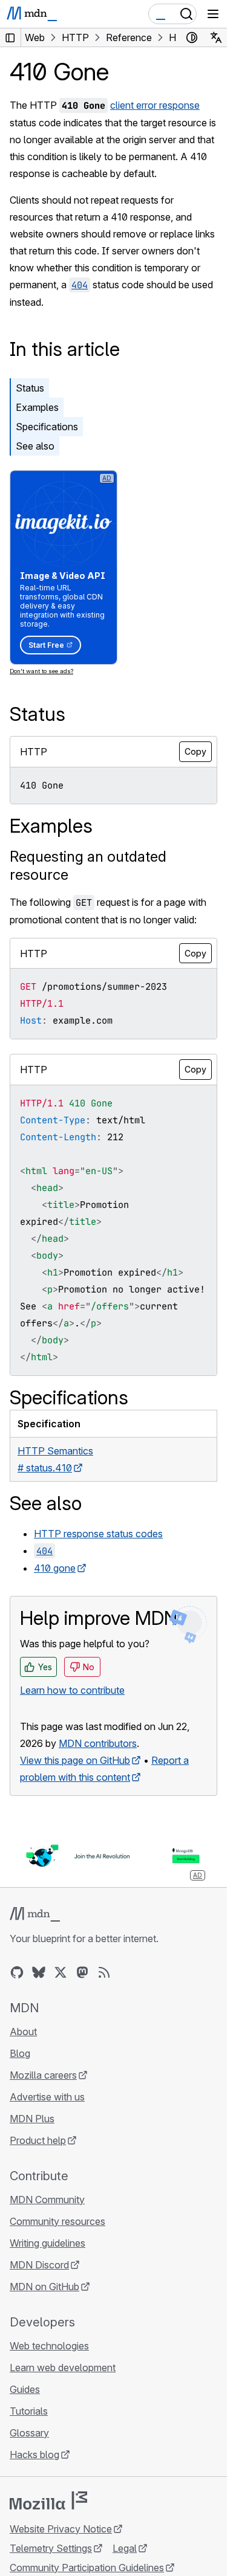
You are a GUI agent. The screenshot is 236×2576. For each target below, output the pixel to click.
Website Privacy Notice (61, 2529)
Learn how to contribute (72, 1690)
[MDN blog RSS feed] (104, 1972)
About (23, 2032)
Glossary (29, 2433)
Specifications (47, 427)
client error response (155, 105)
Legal (125, 2548)
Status (30, 388)
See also (35, 446)
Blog (20, 2053)
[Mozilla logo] (48, 2500)
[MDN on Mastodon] (82, 1972)
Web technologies (49, 2346)
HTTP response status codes (98, 1534)
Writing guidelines (48, 2243)
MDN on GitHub (44, 2287)
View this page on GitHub (75, 1760)
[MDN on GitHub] (17, 1972)
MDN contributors (98, 1743)
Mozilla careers (43, 2075)
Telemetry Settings (51, 2548)
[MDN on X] (61, 1972)
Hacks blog (34, 2455)
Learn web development (63, 2368)
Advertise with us (47, 2097)
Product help (38, 2140)
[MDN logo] (35, 1914)
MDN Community (47, 2200)
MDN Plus (32, 2119)
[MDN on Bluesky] (39, 1972)
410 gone (55, 1568)
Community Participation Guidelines (87, 2568)
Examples (37, 407)
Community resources (57, 2221)
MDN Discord (39, 2265)
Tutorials (29, 2411)
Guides (25, 2389)
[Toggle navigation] (213, 14)
